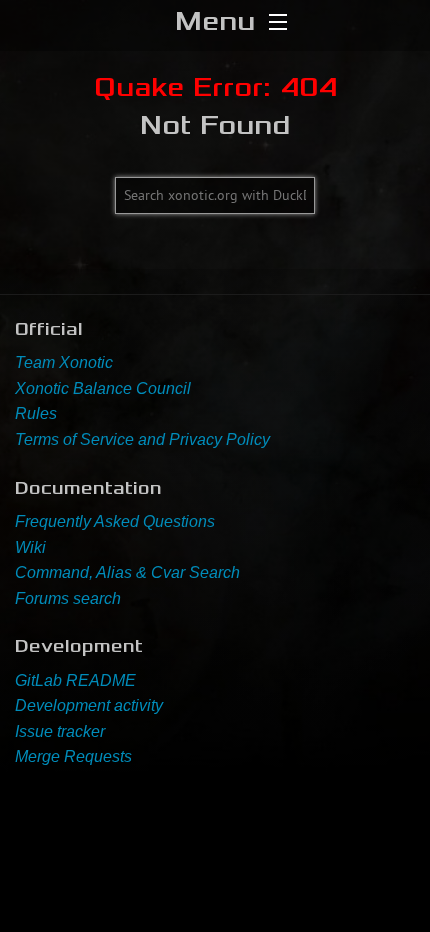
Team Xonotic (64, 362)
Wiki (30, 547)
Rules (36, 413)
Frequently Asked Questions (115, 521)
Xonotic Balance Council (103, 388)
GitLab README (75, 680)
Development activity (89, 705)
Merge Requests (73, 756)
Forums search (68, 598)
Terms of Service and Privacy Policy (142, 439)
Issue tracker (60, 731)
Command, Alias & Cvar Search (127, 572)
